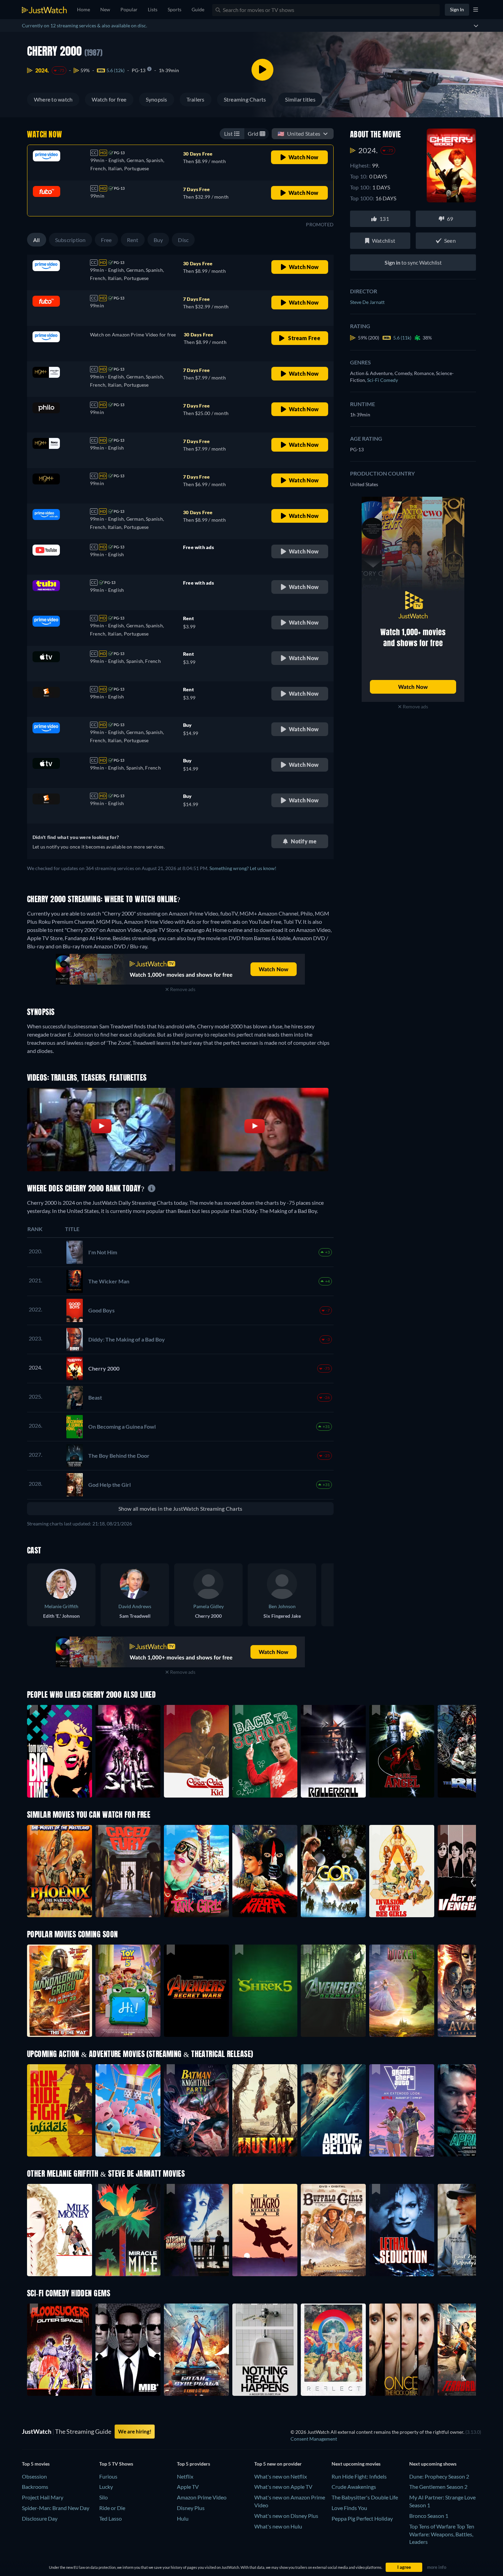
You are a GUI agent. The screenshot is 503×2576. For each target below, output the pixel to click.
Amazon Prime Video (202, 2497)
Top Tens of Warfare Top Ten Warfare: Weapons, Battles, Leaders (442, 2534)
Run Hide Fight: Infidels (359, 2476)
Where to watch (53, 99)
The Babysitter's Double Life (365, 2497)
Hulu (183, 2518)
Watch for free (109, 99)
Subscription (70, 240)
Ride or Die (112, 2508)
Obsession (34, 2476)
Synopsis (157, 99)
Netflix (185, 2476)
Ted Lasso (111, 2518)
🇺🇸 (299, 134)
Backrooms (35, 2487)
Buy (158, 240)
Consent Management (314, 2439)
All (37, 240)
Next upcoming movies (356, 2464)
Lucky (106, 2487)
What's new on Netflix (281, 2476)
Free (106, 240)
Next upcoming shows (433, 2464)
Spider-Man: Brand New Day (56, 2508)
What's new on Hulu (278, 2526)
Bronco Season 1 (429, 2516)
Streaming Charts (245, 99)
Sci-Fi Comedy (383, 380)
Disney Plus (191, 2508)
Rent (133, 240)
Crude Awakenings (354, 2487)
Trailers (196, 99)
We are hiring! (135, 2431)
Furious (108, 2476)
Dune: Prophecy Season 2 (439, 2476)
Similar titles (300, 99)
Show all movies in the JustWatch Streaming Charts (180, 1509)
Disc (183, 240)
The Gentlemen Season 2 (438, 2487)
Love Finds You (349, 2508)
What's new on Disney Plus (286, 2516)
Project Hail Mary (43, 2497)
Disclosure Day (40, 2518)
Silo (104, 2497)
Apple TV (188, 2487)
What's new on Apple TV (283, 2487)
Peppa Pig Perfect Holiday (362, 2518)
